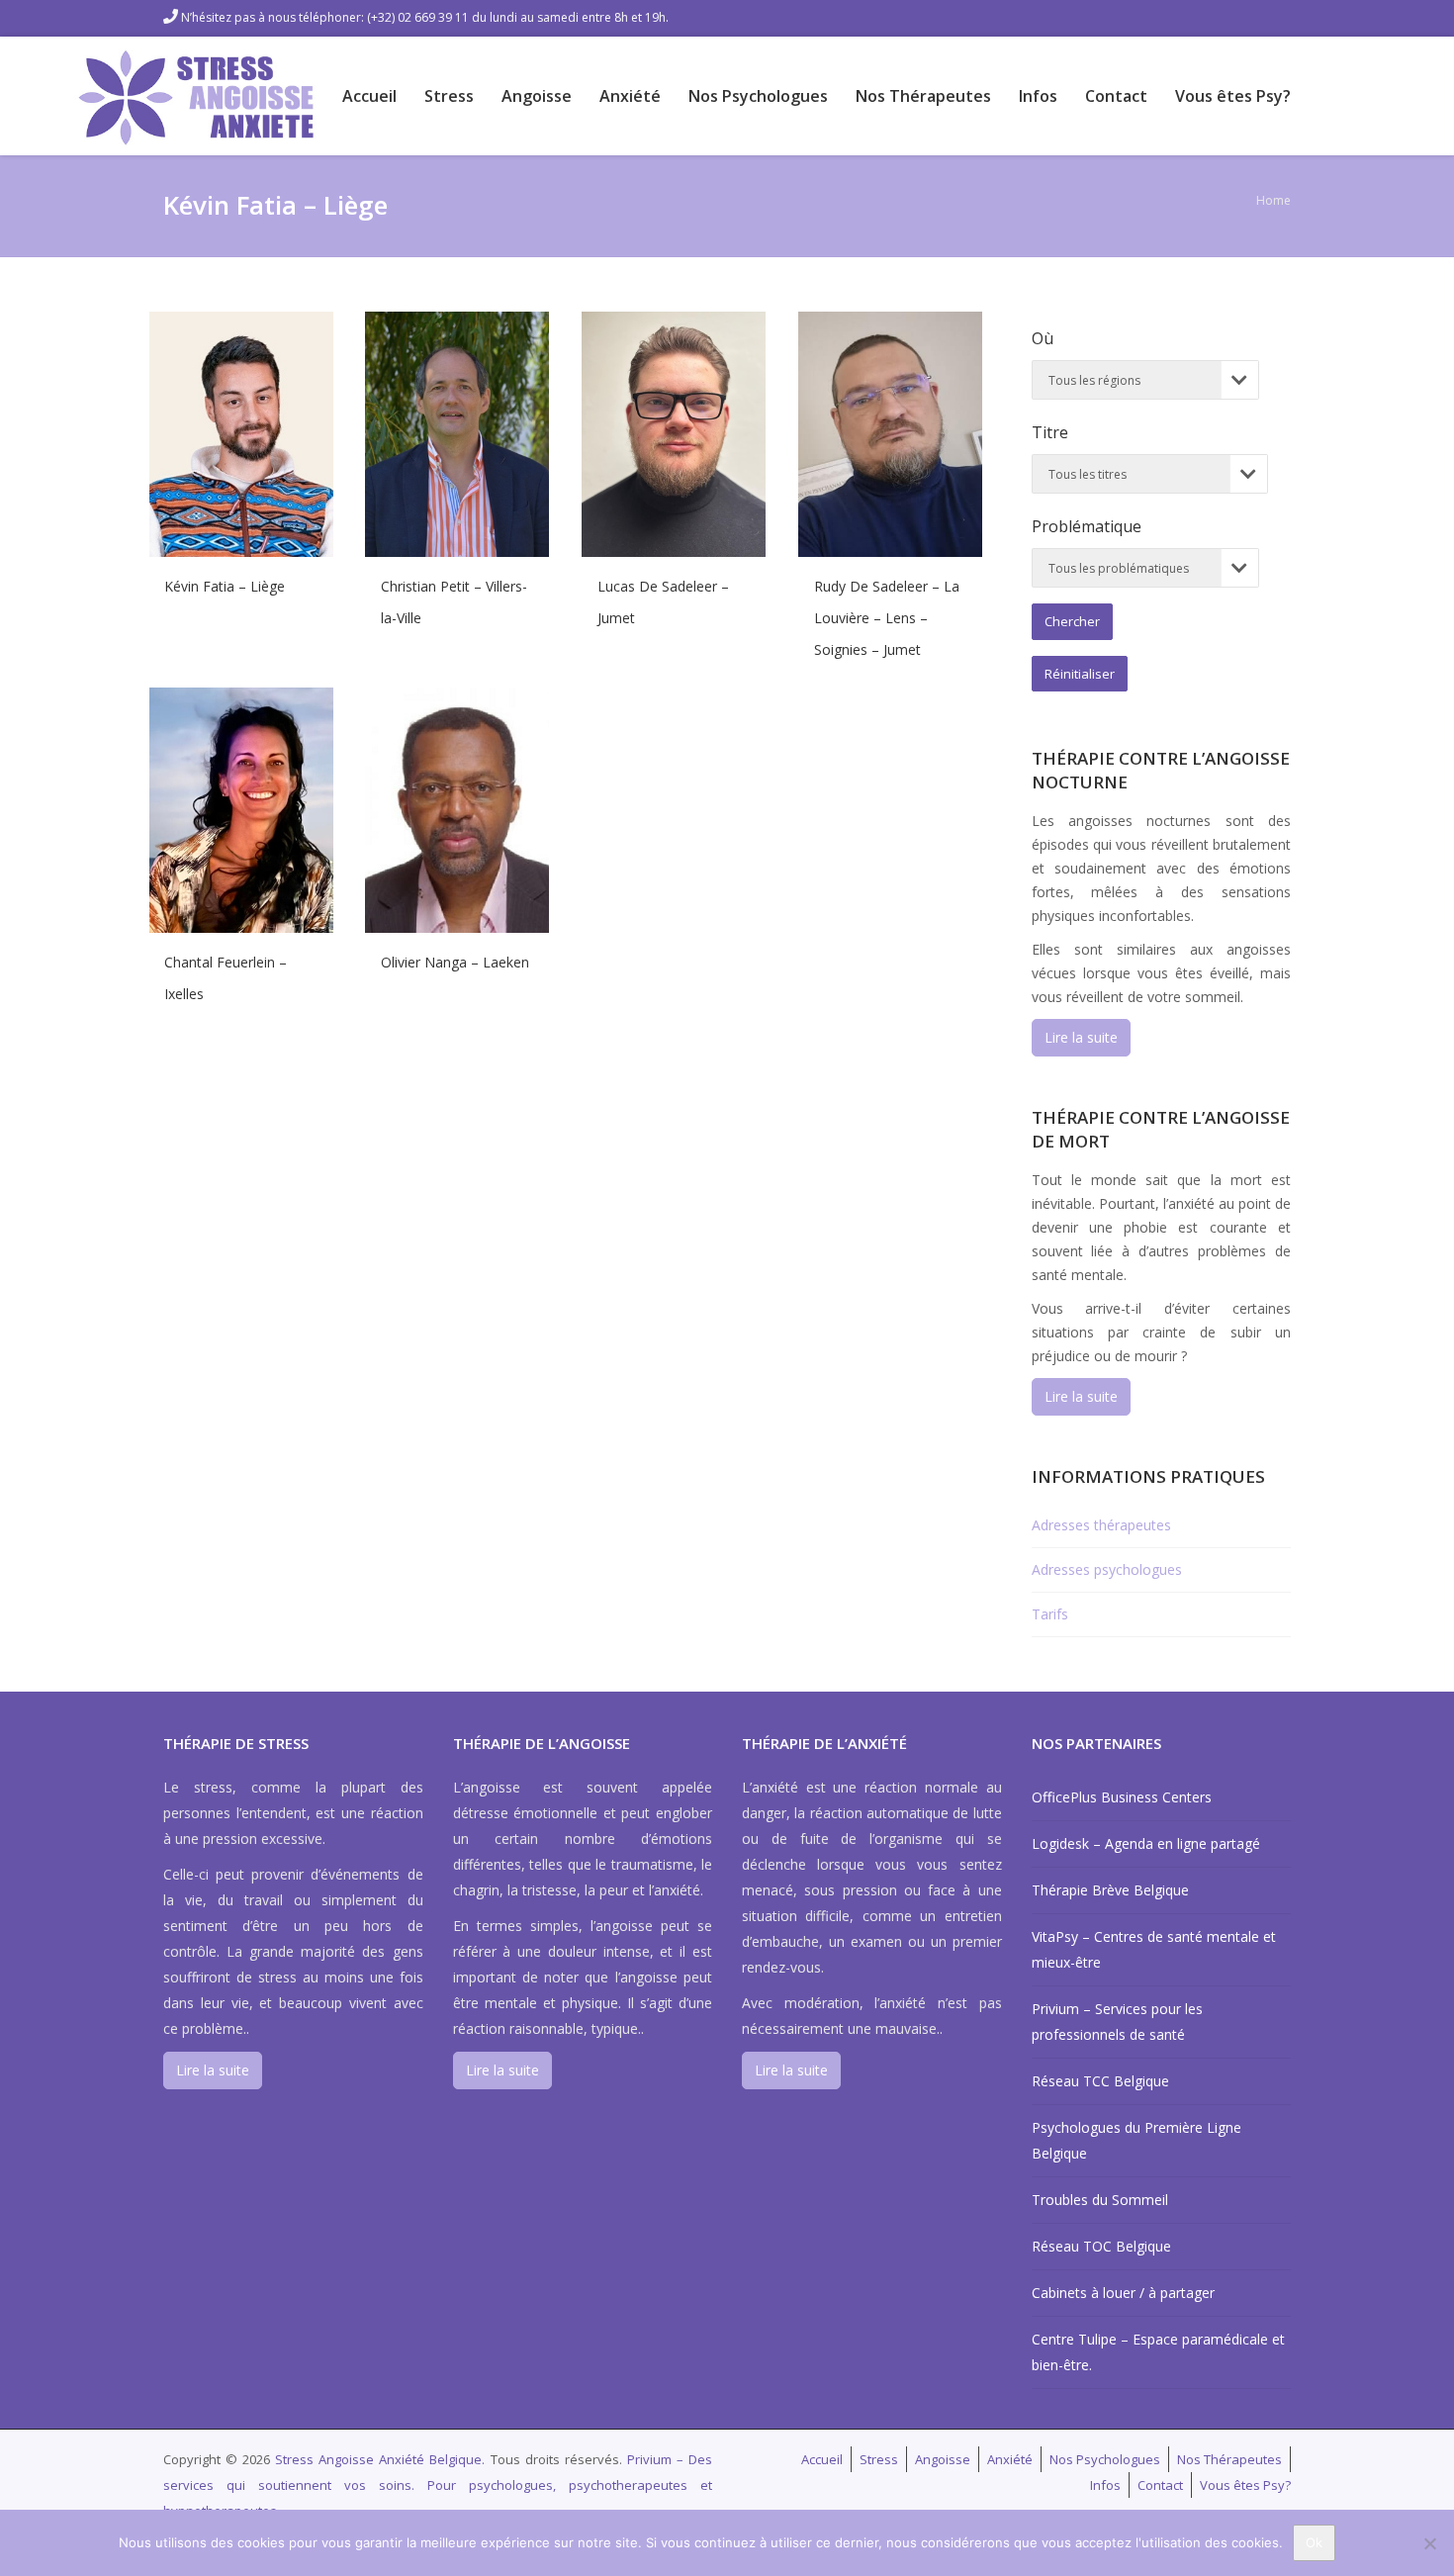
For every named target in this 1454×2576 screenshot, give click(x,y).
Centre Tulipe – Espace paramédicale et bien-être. (1158, 2352)
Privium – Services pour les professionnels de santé (1117, 2022)
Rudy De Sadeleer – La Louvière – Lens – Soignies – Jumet (887, 618)
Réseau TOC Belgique (1101, 2246)
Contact (1116, 96)
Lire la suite (1081, 1037)
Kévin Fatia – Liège (225, 586)
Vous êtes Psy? (1233, 96)
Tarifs (1050, 1614)
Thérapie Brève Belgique (1110, 1890)
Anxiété (630, 96)
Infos (1038, 96)
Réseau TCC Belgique (1100, 2081)
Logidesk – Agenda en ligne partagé (1146, 1843)
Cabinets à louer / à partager (1123, 2293)
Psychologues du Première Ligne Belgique (1136, 2140)
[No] (1429, 2543)
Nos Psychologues (758, 96)
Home (1273, 200)
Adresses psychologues (1107, 1569)
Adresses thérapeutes (1101, 1525)
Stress (449, 96)
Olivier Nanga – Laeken (455, 962)
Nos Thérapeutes (923, 96)
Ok (1314, 2542)
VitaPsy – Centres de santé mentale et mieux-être (1154, 1949)
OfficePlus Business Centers (1122, 1797)
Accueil (369, 96)
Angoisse (537, 96)
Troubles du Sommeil (1100, 2200)
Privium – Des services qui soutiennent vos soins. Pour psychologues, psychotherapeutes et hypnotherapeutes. (438, 2485)
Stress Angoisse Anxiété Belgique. (382, 2459)
